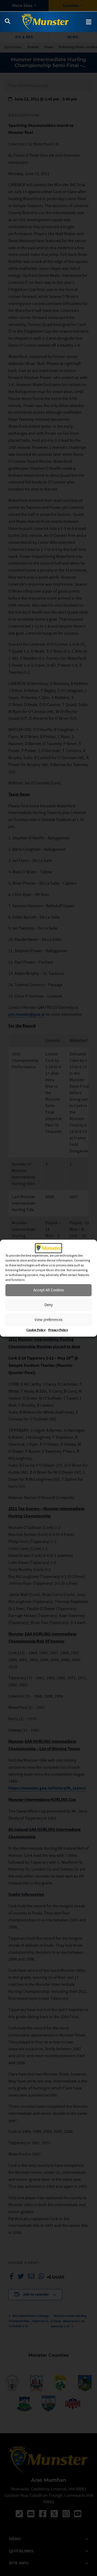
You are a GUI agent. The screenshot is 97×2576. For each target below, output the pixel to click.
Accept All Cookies (49, 1290)
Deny (49, 1305)
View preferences (48, 1320)
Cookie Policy (36, 1330)
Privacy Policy (58, 1330)
